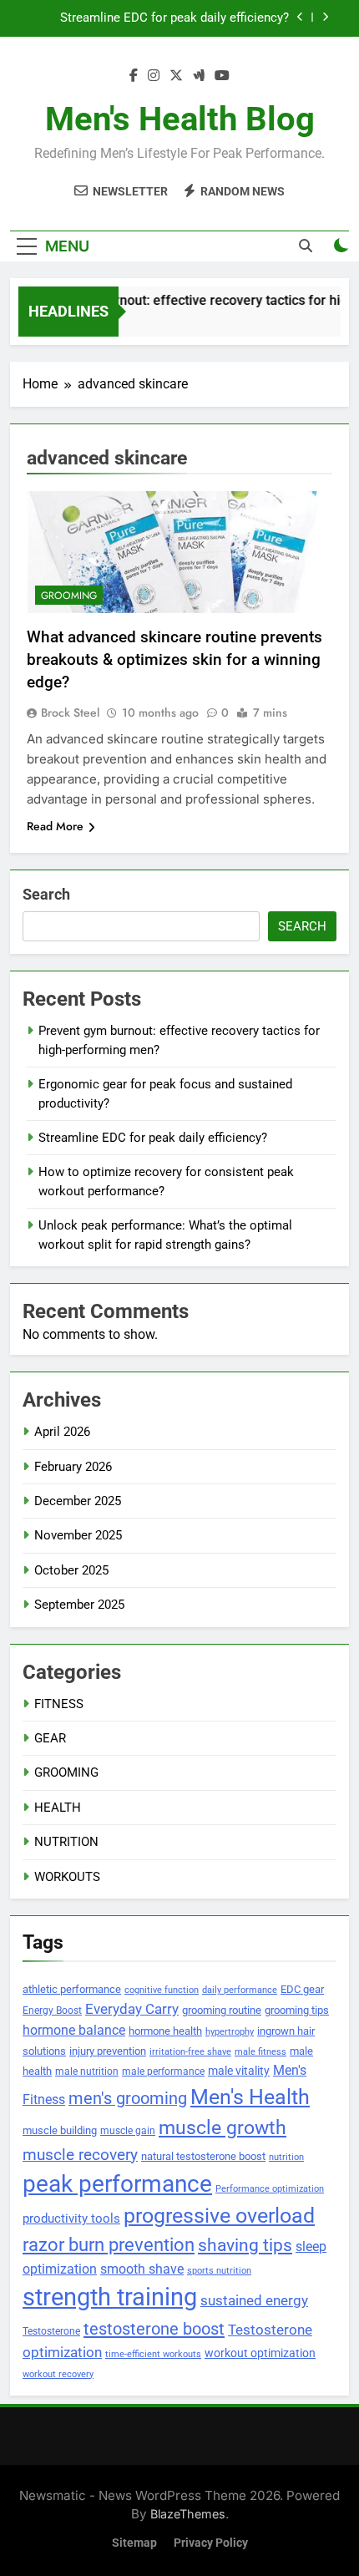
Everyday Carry (132, 2009)
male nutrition (87, 2071)
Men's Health (250, 2097)
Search (46, 894)
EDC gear (302, 1989)
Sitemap (134, 2543)
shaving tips (245, 2245)
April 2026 (62, 1432)
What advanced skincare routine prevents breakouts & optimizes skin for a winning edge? (174, 659)
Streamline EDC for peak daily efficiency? (174, 18)
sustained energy (254, 2300)
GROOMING (69, 596)
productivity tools (71, 2219)
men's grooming (128, 2099)
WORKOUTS (67, 1877)
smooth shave (142, 2269)
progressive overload (219, 2216)
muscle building (60, 2130)
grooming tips (297, 2010)
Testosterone (51, 2331)
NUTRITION (66, 1842)
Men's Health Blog (180, 119)
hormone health (165, 2031)
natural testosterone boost (203, 2156)
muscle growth (222, 2127)
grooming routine (222, 2010)
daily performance (240, 1990)
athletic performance (72, 1989)
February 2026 (73, 1467)
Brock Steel (70, 712)
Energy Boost (52, 2011)
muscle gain (128, 2130)
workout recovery (58, 2374)
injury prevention (108, 2051)
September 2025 (79, 1605)
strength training (110, 2297)
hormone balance (74, 2030)
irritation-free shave (190, 2051)
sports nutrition (219, 2270)
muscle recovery (80, 2155)
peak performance (117, 2184)
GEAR (50, 1738)
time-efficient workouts (153, 2354)
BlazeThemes (188, 2514)
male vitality (239, 2071)
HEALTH (58, 1808)
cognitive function (162, 1990)
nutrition (286, 2157)
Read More (55, 826)
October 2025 (71, 1570)
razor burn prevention (109, 2245)
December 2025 (78, 1501)
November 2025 (78, 1535)
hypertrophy (230, 2032)
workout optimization (260, 2353)
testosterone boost (154, 2329)
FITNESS (59, 1704)
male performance (163, 2071)
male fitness (260, 2052)
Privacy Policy (211, 2543)
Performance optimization (270, 2189)
